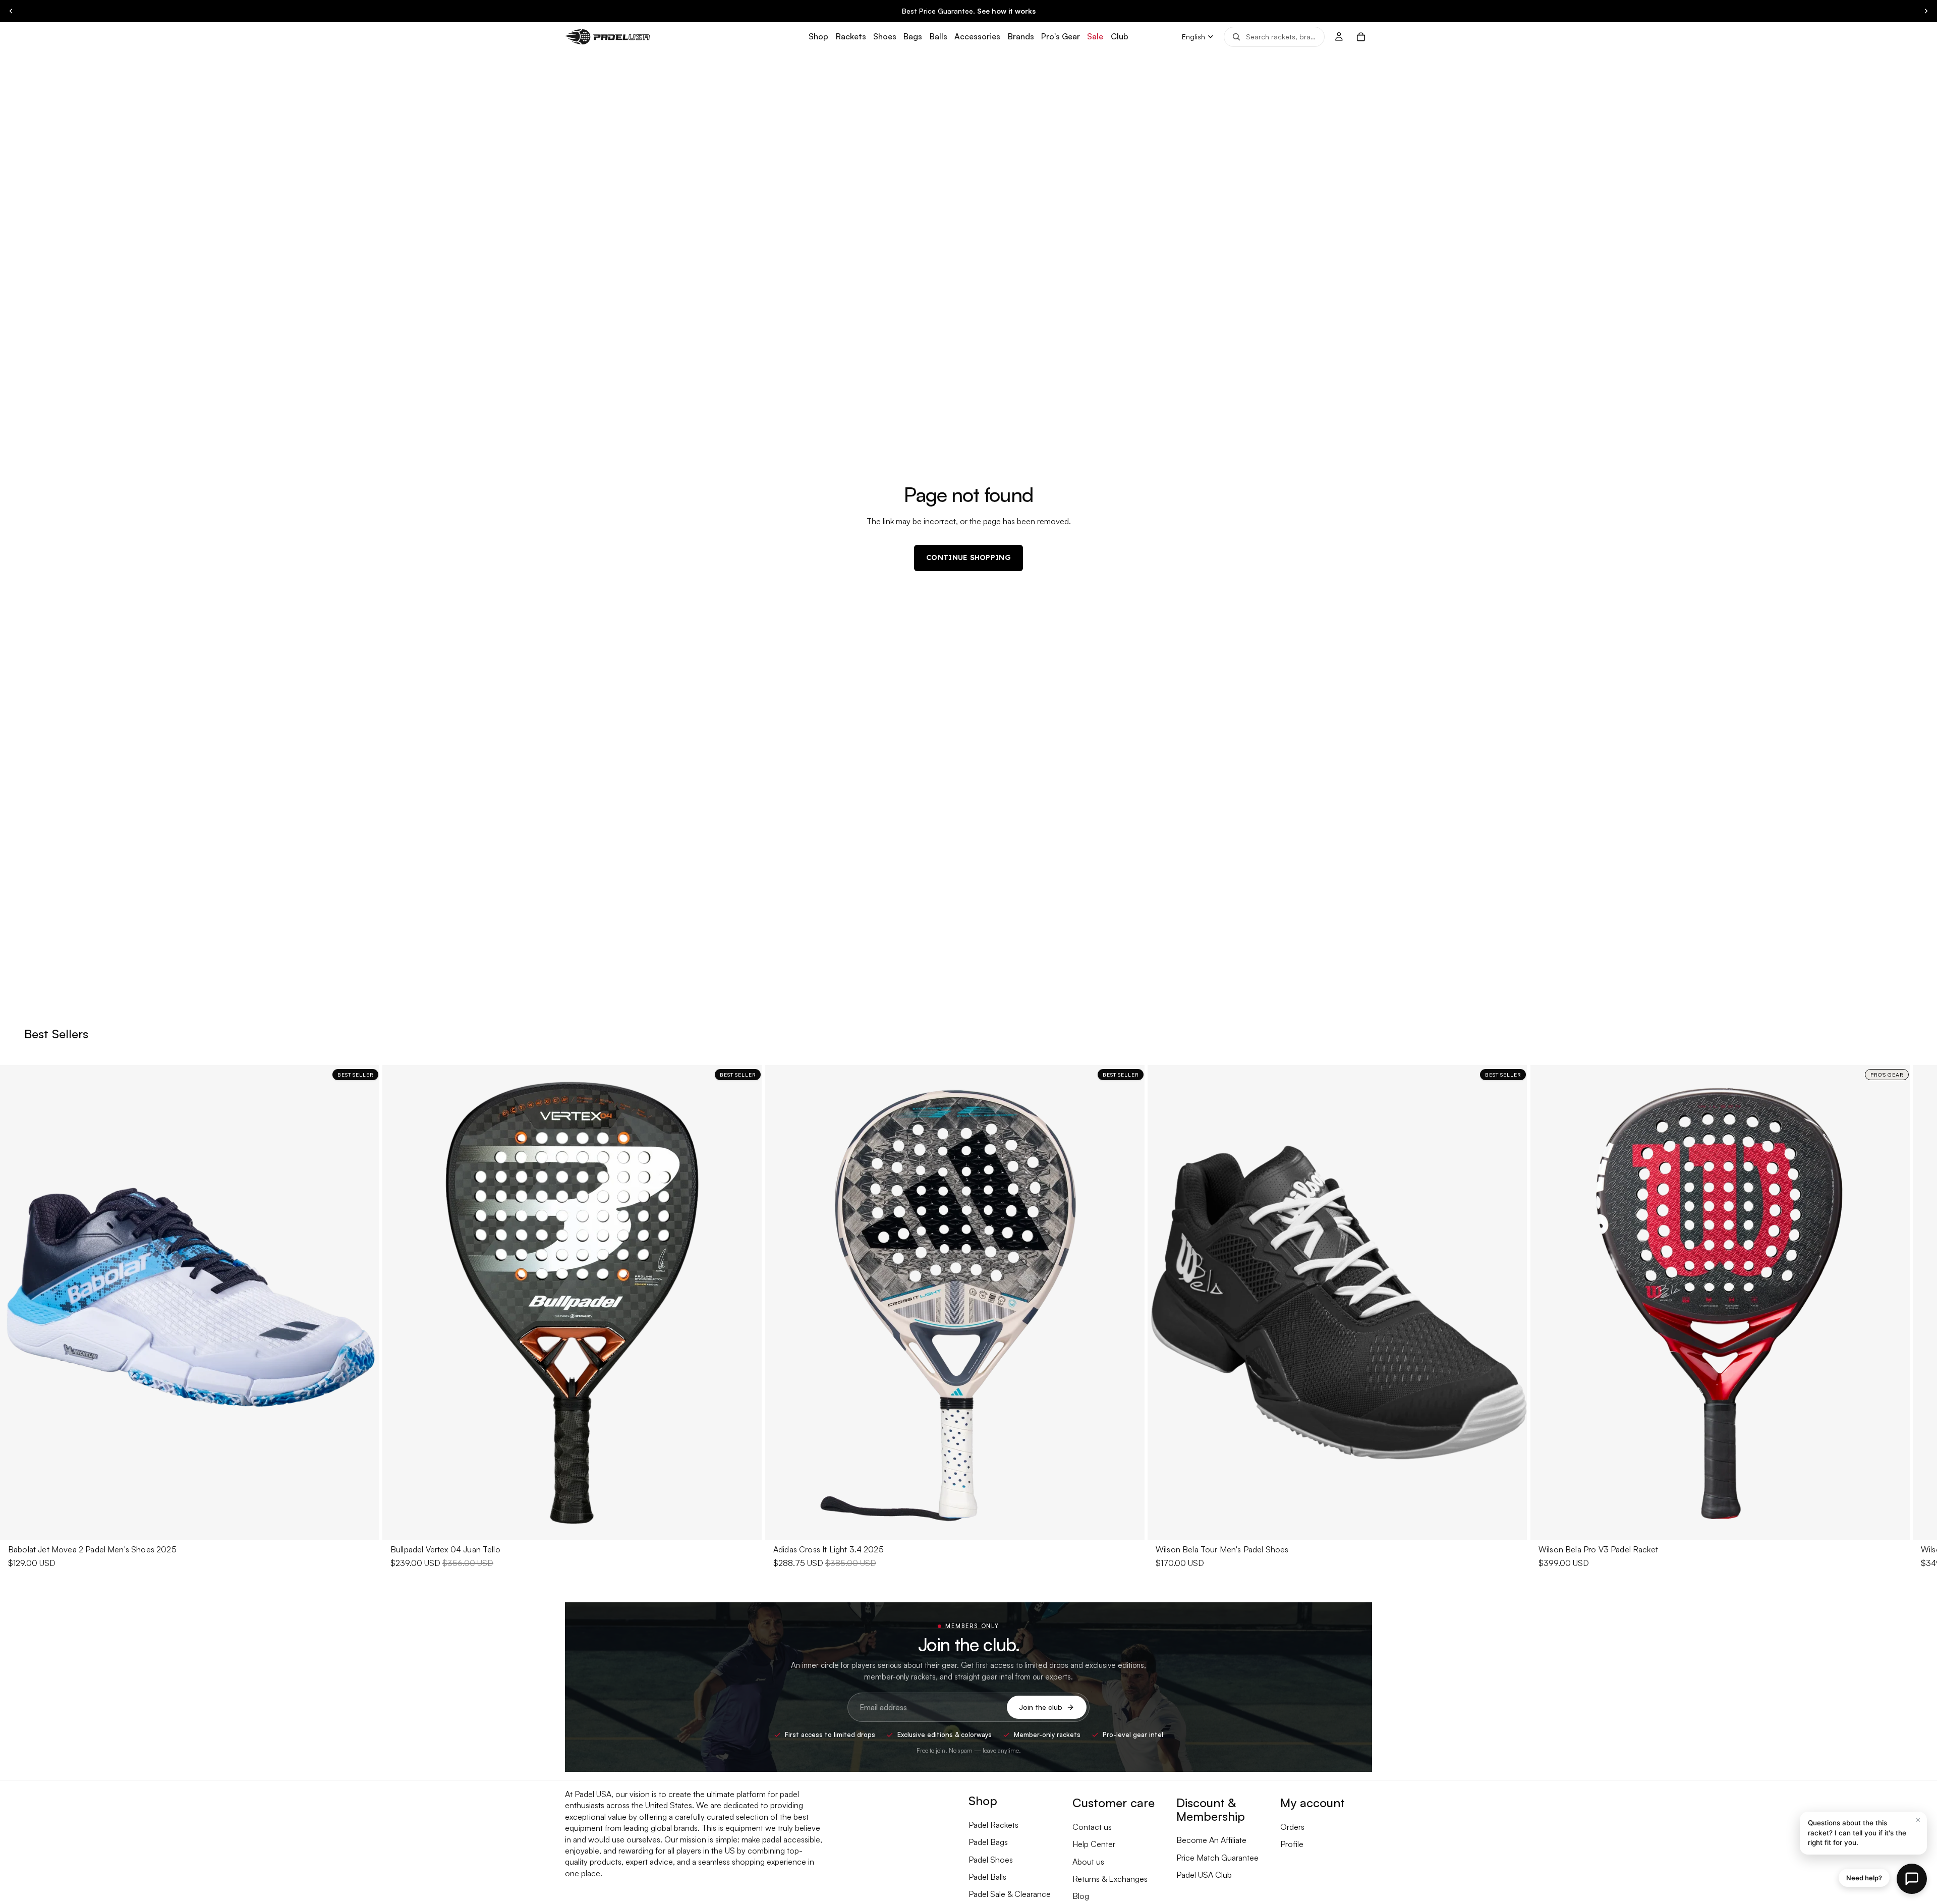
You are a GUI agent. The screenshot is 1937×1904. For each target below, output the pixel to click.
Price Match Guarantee (1217, 1858)
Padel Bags (988, 1842)
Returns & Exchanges (1110, 1879)
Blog (1081, 1896)
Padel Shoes (991, 1860)
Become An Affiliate (1211, 1840)
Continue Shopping (968, 557)
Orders (1292, 1827)
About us (1088, 1862)
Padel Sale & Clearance (1010, 1894)
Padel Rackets (993, 1825)
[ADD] (747, 1524)
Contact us (1092, 1827)
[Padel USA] (607, 37)
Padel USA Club (1204, 1875)
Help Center (1094, 1844)
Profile (1292, 1844)
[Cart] (1361, 37)
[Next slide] (1926, 11)
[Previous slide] (11, 11)
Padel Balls (987, 1877)
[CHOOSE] (364, 1524)
